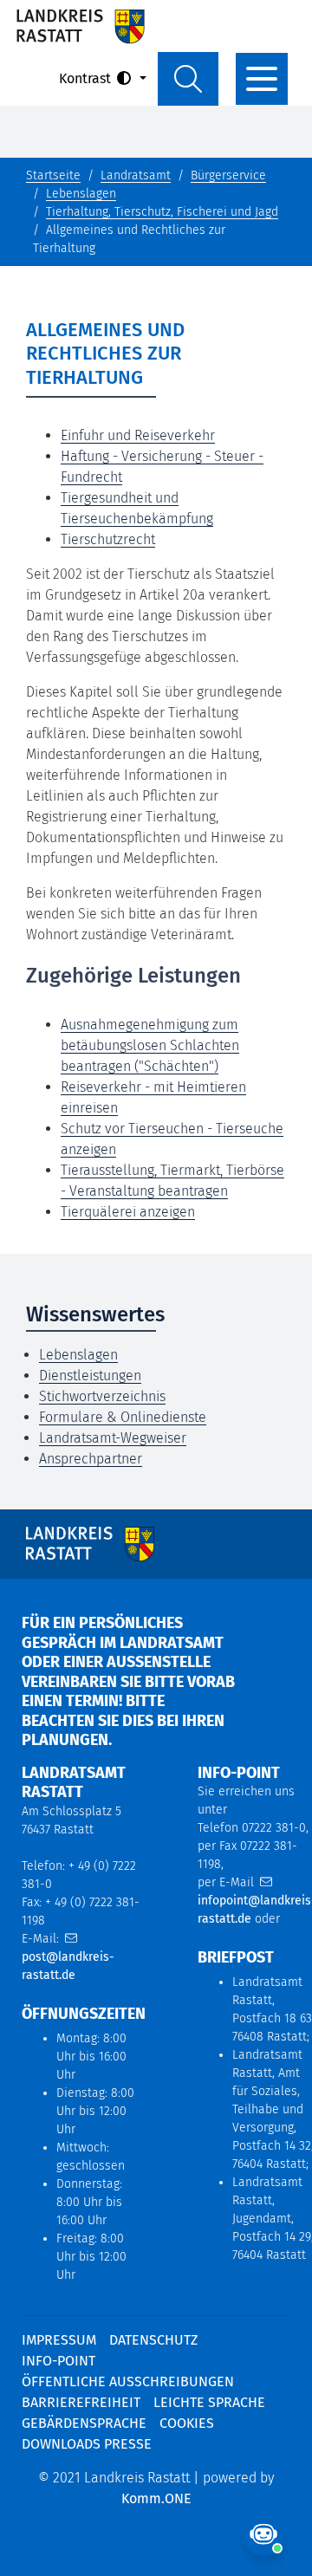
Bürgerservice (228, 175)
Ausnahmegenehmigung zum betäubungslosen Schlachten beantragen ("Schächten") (150, 1045)
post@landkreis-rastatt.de (68, 1966)
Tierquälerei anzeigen (128, 1212)
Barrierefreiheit (81, 2402)
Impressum (59, 2340)
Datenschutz (153, 2340)
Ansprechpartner (91, 1459)
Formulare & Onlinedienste (123, 1417)
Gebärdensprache (84, 2423)
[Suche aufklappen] (188, 79)
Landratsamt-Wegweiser (113, 1438)
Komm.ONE (156, 2498)
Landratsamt (136, 175)
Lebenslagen (81, 194)
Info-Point (58, 2361)
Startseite (53, 175)
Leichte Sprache (209, 2402)
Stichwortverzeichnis (102, 1396)
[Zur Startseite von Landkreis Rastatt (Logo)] (80, 26)
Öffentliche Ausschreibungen (128, 2381)
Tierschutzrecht (108, 539)
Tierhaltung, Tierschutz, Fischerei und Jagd (162, 212)
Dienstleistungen (90, 1376)
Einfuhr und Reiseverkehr (138, 435)
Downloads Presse (87, 2444)
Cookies (187, 2423)
